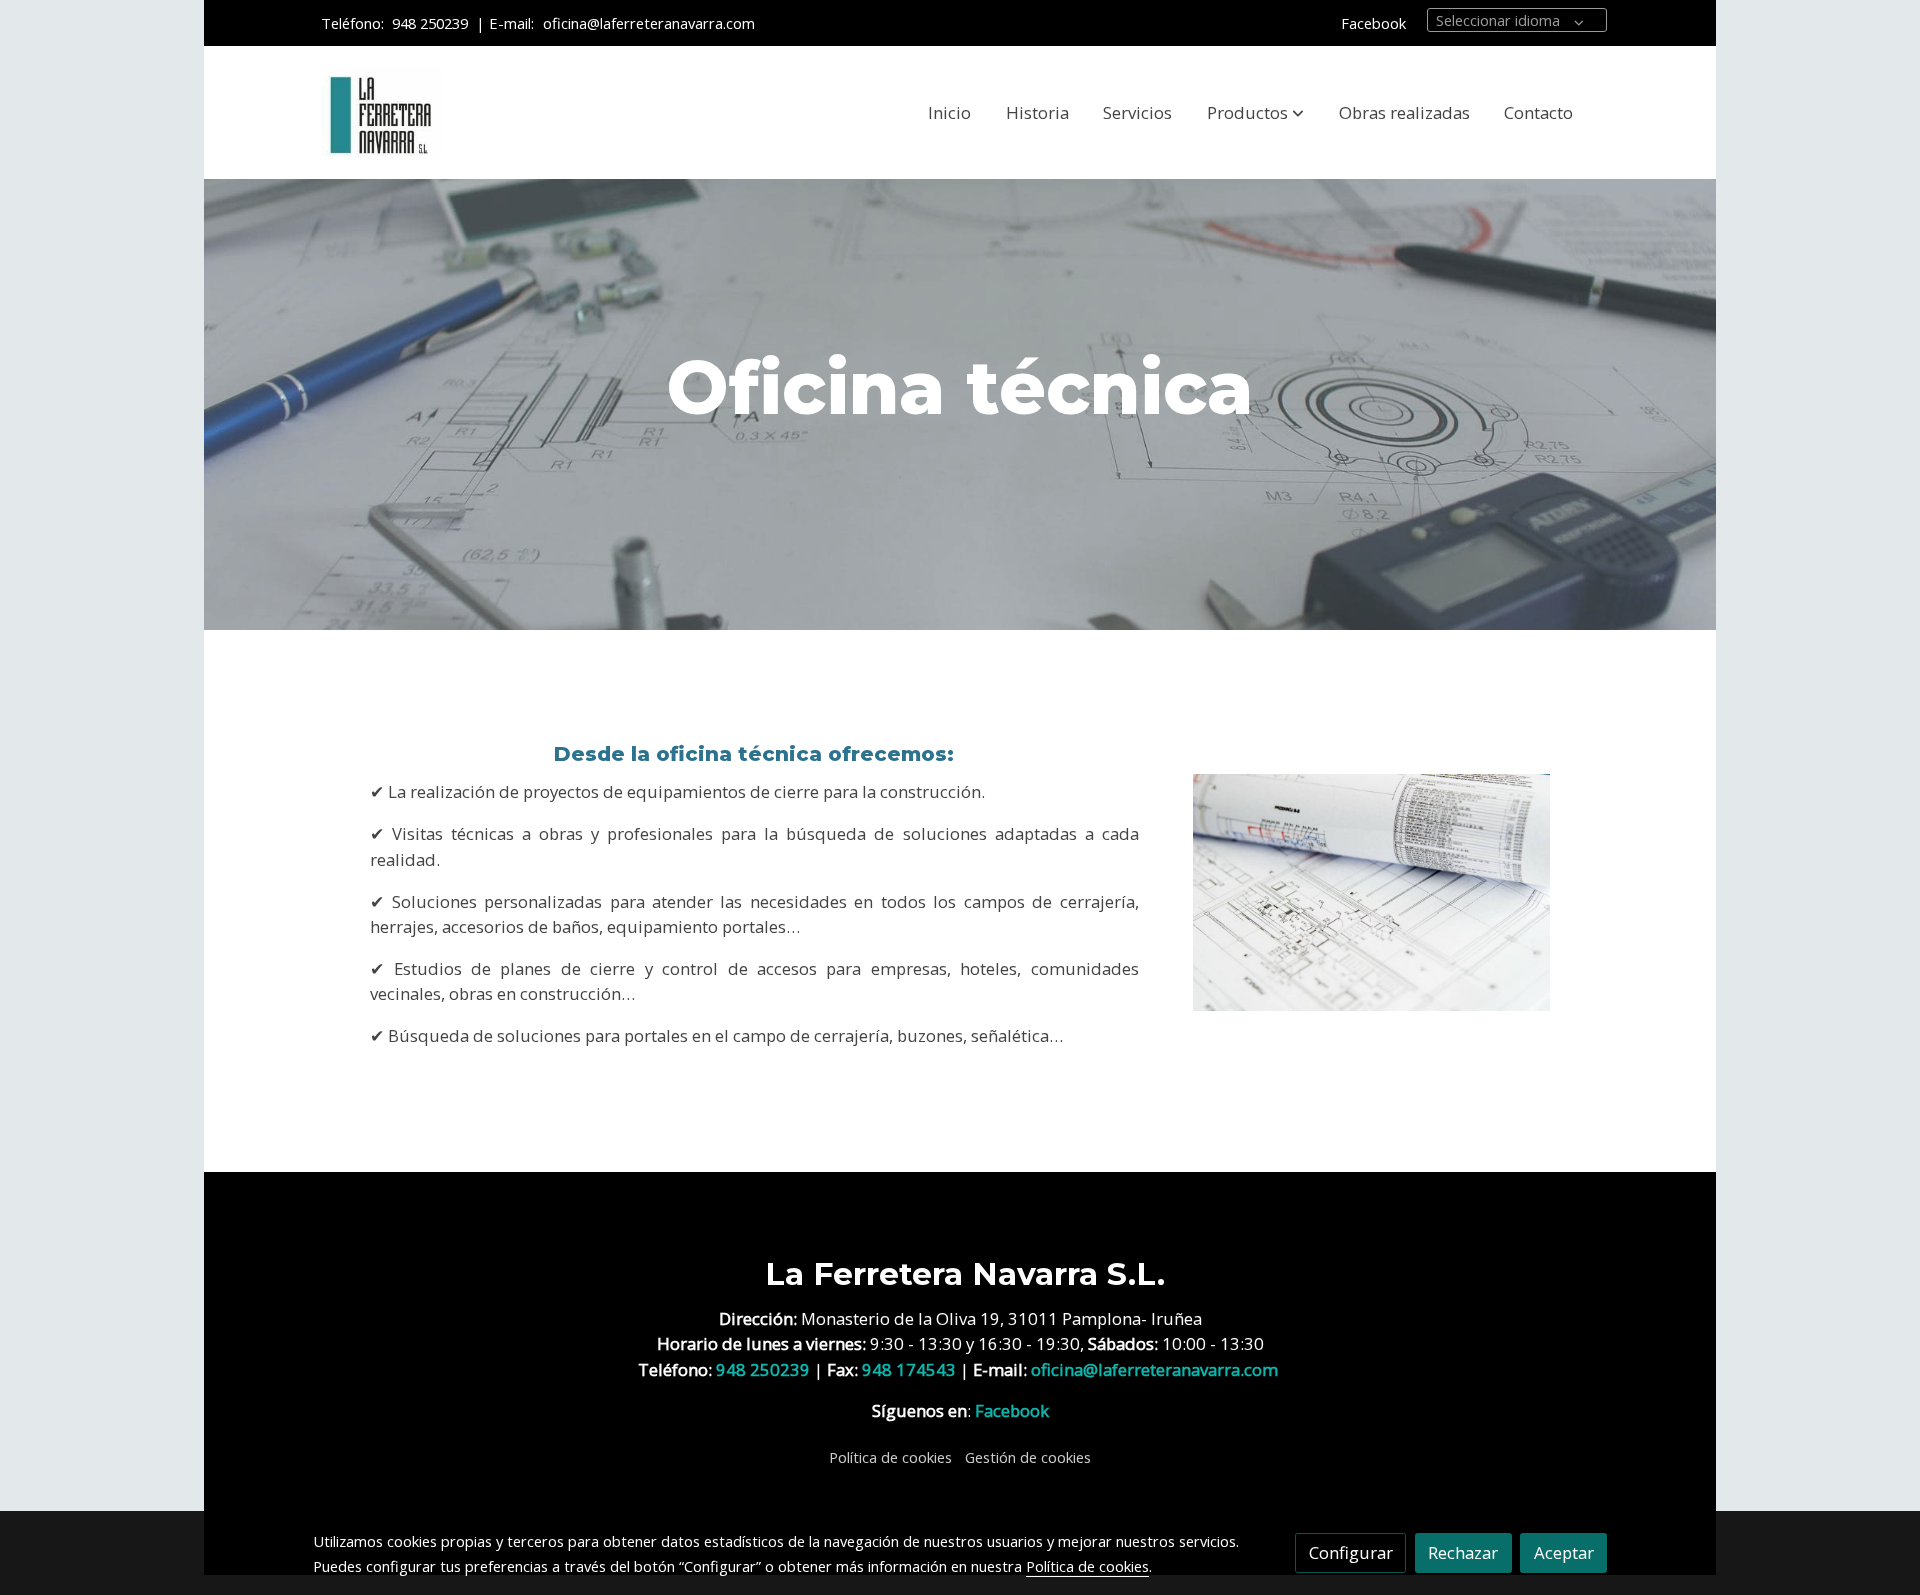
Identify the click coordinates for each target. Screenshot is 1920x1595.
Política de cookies (890, 1457)
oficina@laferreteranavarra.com (651, 23)
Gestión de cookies (1028, 1457)
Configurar (1351, 1552)
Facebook (1373, 23)
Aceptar (1564, 1552)
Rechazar (1463, 1552)
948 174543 (909, 1369)
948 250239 (430, 23)
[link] (381, 113)
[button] (1255, 113)
